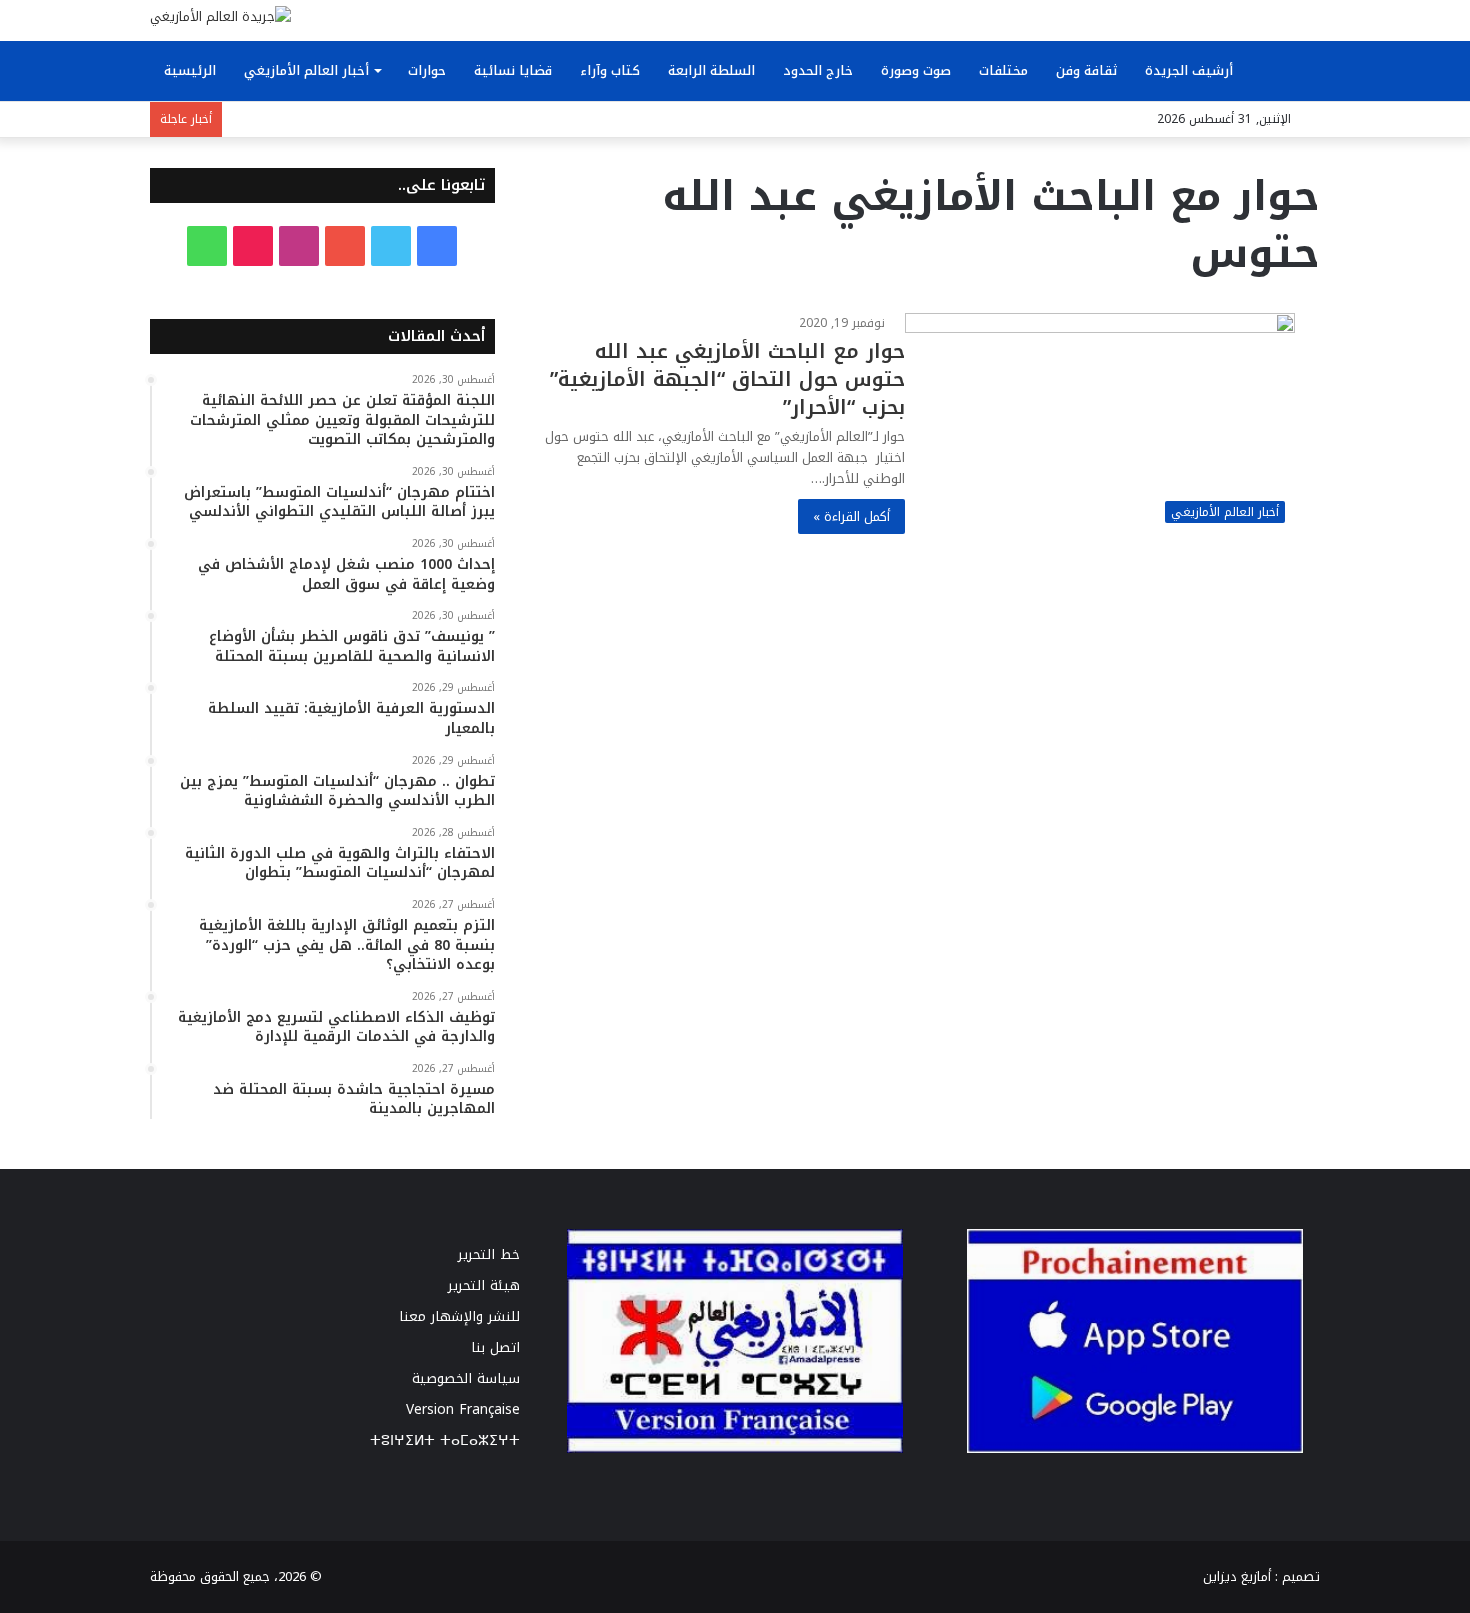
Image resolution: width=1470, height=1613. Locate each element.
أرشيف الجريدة (1189, 70)
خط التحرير (489, 1254)
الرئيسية (190, 70)
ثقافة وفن (1086, 70)
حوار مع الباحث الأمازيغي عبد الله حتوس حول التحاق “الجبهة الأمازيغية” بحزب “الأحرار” (727, 379)
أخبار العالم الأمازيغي (306, 70)
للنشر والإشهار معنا (459, 1316)
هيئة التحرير (484, 1285)
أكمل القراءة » (851, 516)
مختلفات (1003, 70)
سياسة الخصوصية (466, 1378)
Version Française (463, 1409)
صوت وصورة (916, 70)
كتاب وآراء (610, 70)
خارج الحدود (818, 70)
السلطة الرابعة (711, 70)
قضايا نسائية (513, 70)
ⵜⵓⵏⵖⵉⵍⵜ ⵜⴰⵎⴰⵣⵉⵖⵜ (445, 1440)
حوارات (427, 70)
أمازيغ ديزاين (1237, 1576)
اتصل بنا (495, 1347)
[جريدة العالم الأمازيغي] (220, 16)
